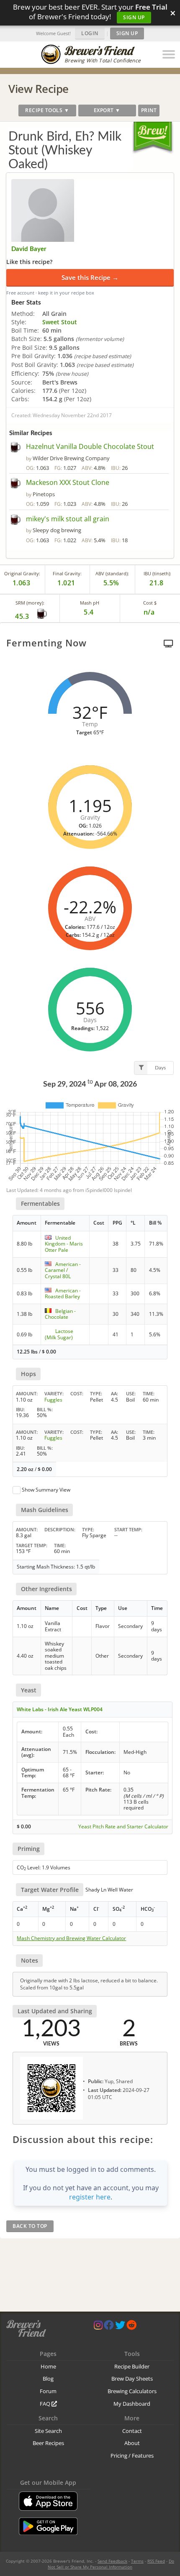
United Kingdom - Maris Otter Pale (64, 1244)
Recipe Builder (132, 2366)
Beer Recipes (48, 2443)
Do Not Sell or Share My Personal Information (111, 2564)
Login (90, 33)
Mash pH (90, 603)
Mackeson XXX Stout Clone (68, 482)
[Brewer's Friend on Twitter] (120, 2327)
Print (149, 110)
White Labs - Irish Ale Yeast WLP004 (60, 1709)
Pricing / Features (132, 2456)
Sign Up (134, 17)
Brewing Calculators (132, 2391)
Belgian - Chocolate (60, 1314)
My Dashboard (132, 2404)
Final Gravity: (67, 573)
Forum (48, 2391)
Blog (48, 2379)
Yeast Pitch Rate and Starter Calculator (123, 1827)
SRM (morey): (30, 603)
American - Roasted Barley (63, 1293)
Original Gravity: (22, 573)
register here (90, 2197)
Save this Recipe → (90, 277)
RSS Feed (156, 2561)
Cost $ (150, 603)
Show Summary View (46, 1490)
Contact (132, 2431)
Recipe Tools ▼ (47, 110)
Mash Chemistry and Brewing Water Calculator (71, 1938)
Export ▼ (107, 110)
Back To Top (30, 2226)
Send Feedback (112, 2561)
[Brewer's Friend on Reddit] (131, 2327)
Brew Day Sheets (132, 2379)
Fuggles (53, 1400)
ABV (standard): (112, 573)
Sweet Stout (60, 322)
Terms (137, 2561)
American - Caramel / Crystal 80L (63, 1270)
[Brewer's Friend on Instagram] (98, 2327)
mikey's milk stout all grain (68, 519)
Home (48, 2366)
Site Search (48, 2431)
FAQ (46, 2404)
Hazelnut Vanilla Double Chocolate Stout (90, 446)
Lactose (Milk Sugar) (59, 1334)
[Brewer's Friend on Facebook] (109, 2327)
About (132, 2443)
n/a (149, 612)
